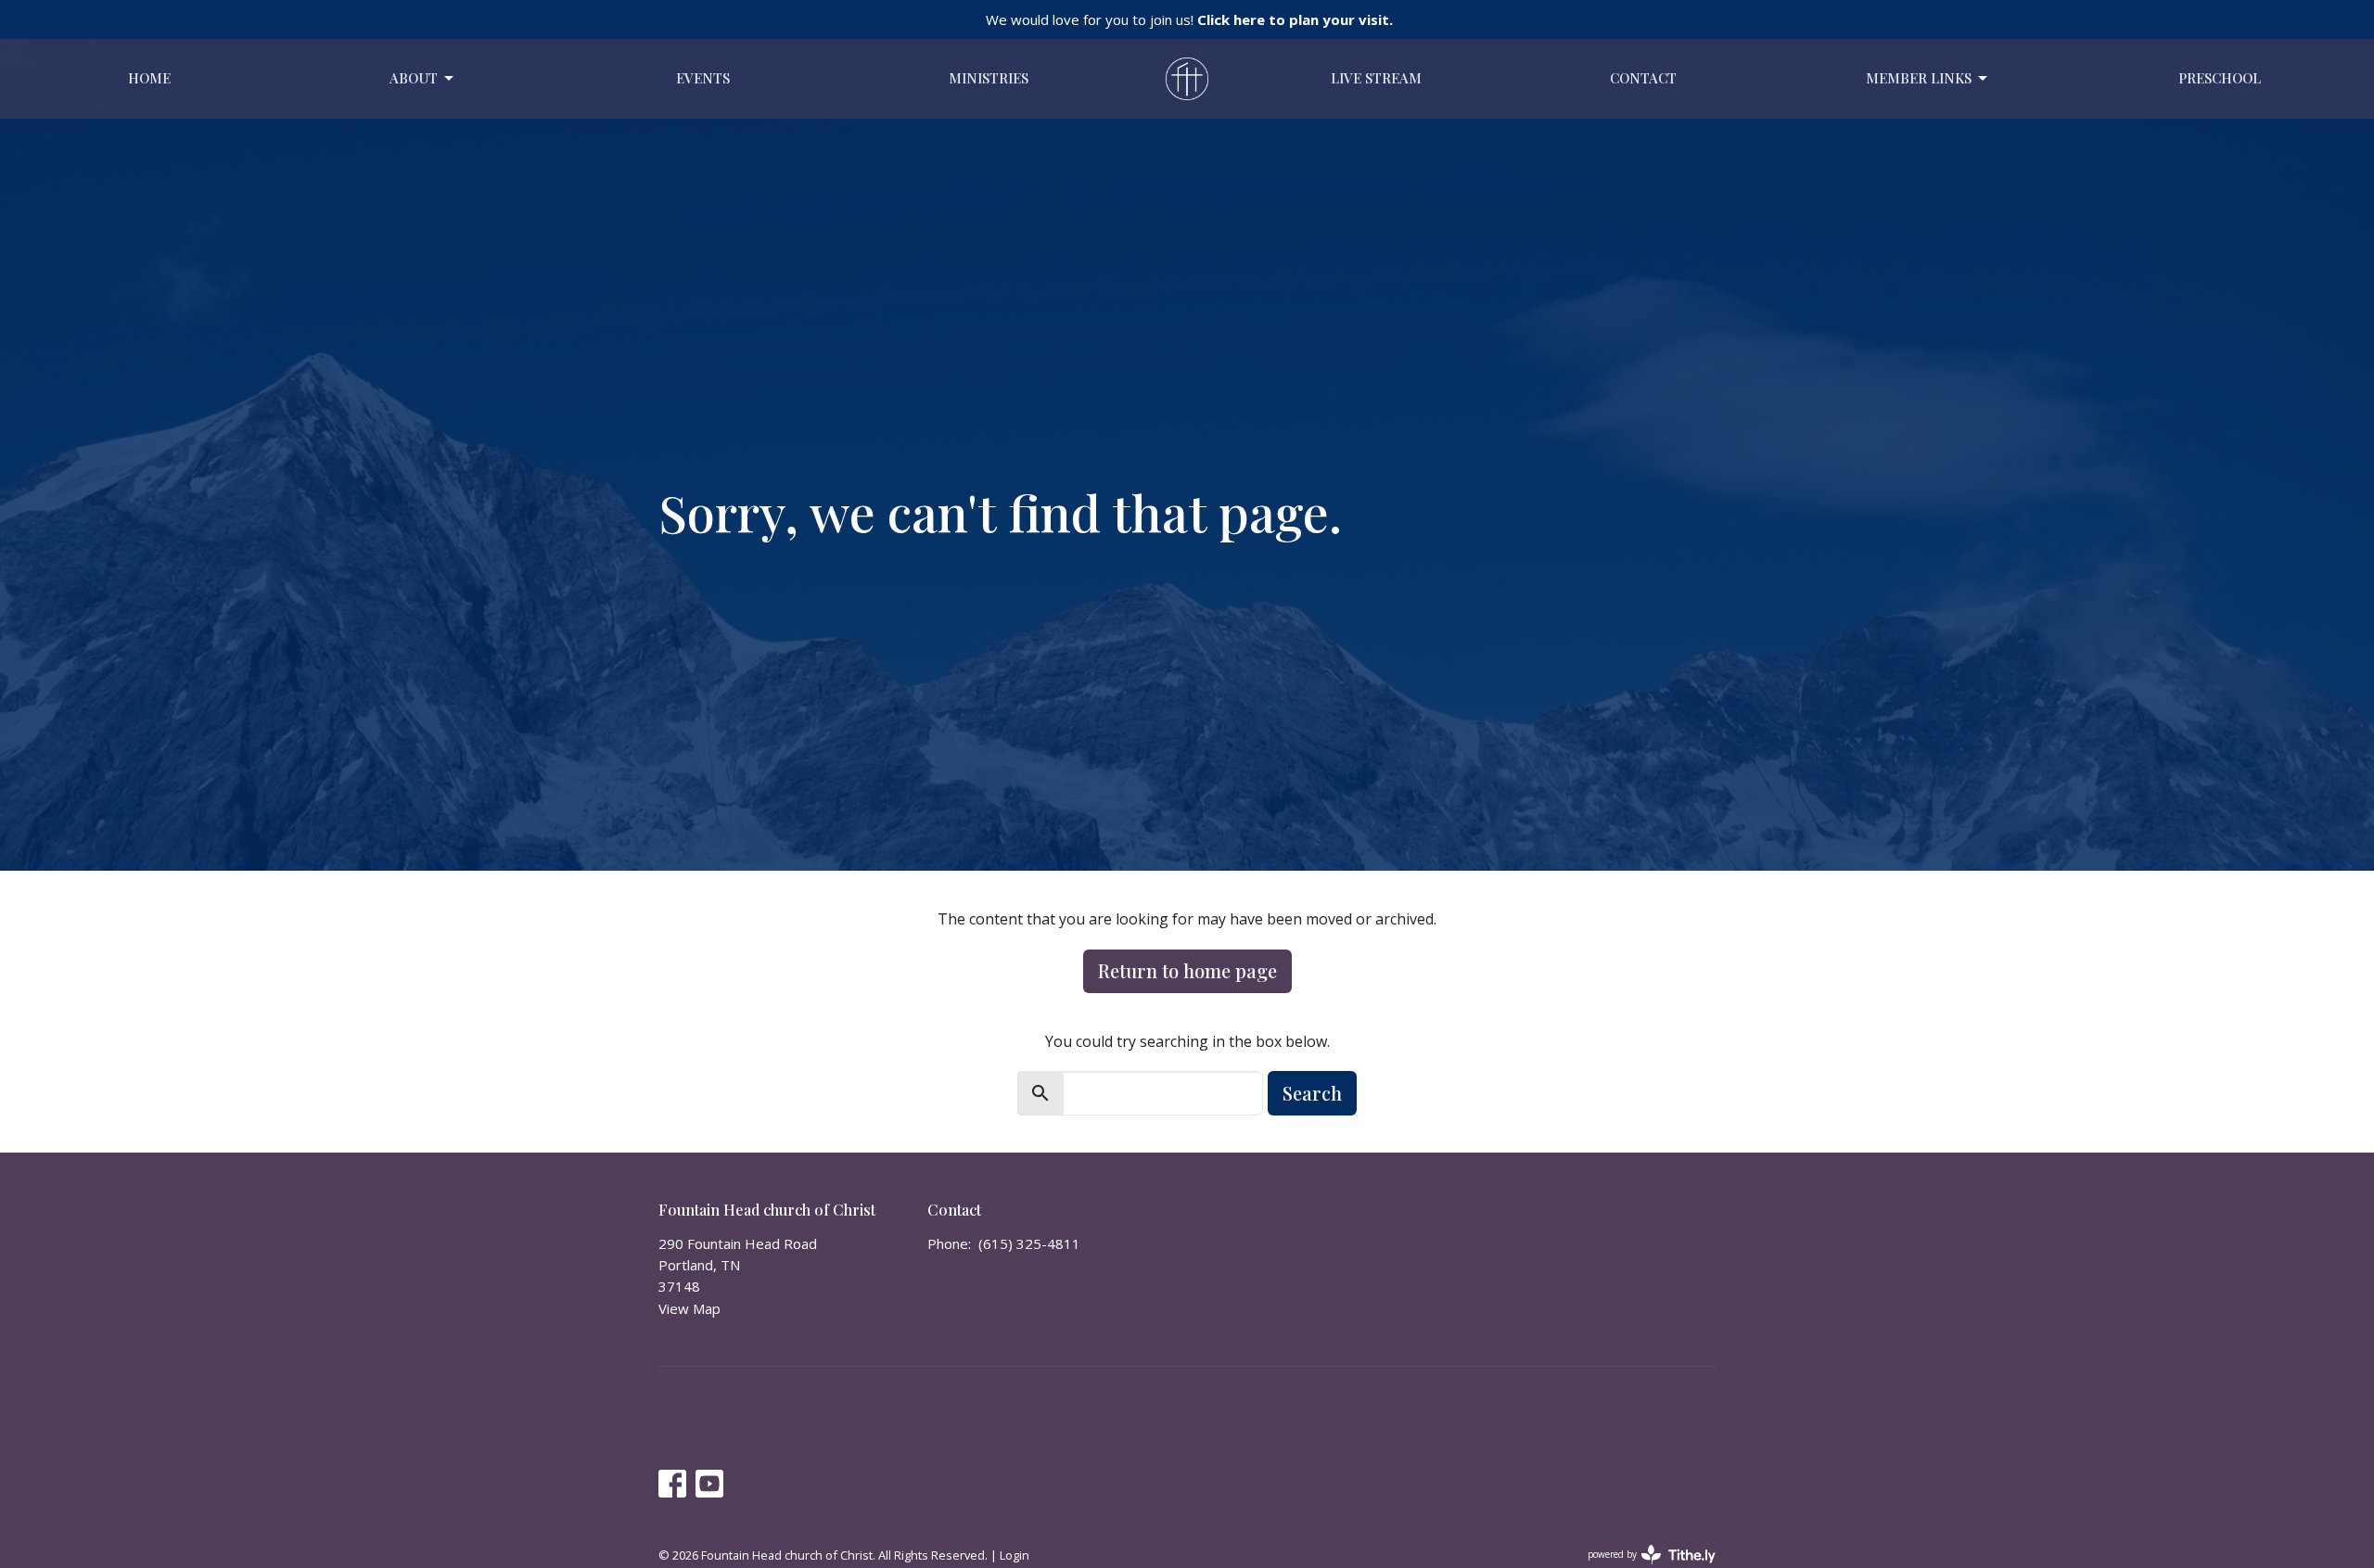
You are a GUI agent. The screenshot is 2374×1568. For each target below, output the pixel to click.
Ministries (989, 78)
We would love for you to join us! (1189, 19)
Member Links (1919, 78)
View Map (689, 1308)
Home (149, 78)
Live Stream (1376, 78)
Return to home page (1187, 970)
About (414, 78)
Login (1015, 1555)
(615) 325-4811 (1029, 1243)
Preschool (2220, 78)
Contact (1643, 78)
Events (703, 78)
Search (1312, 1093)
